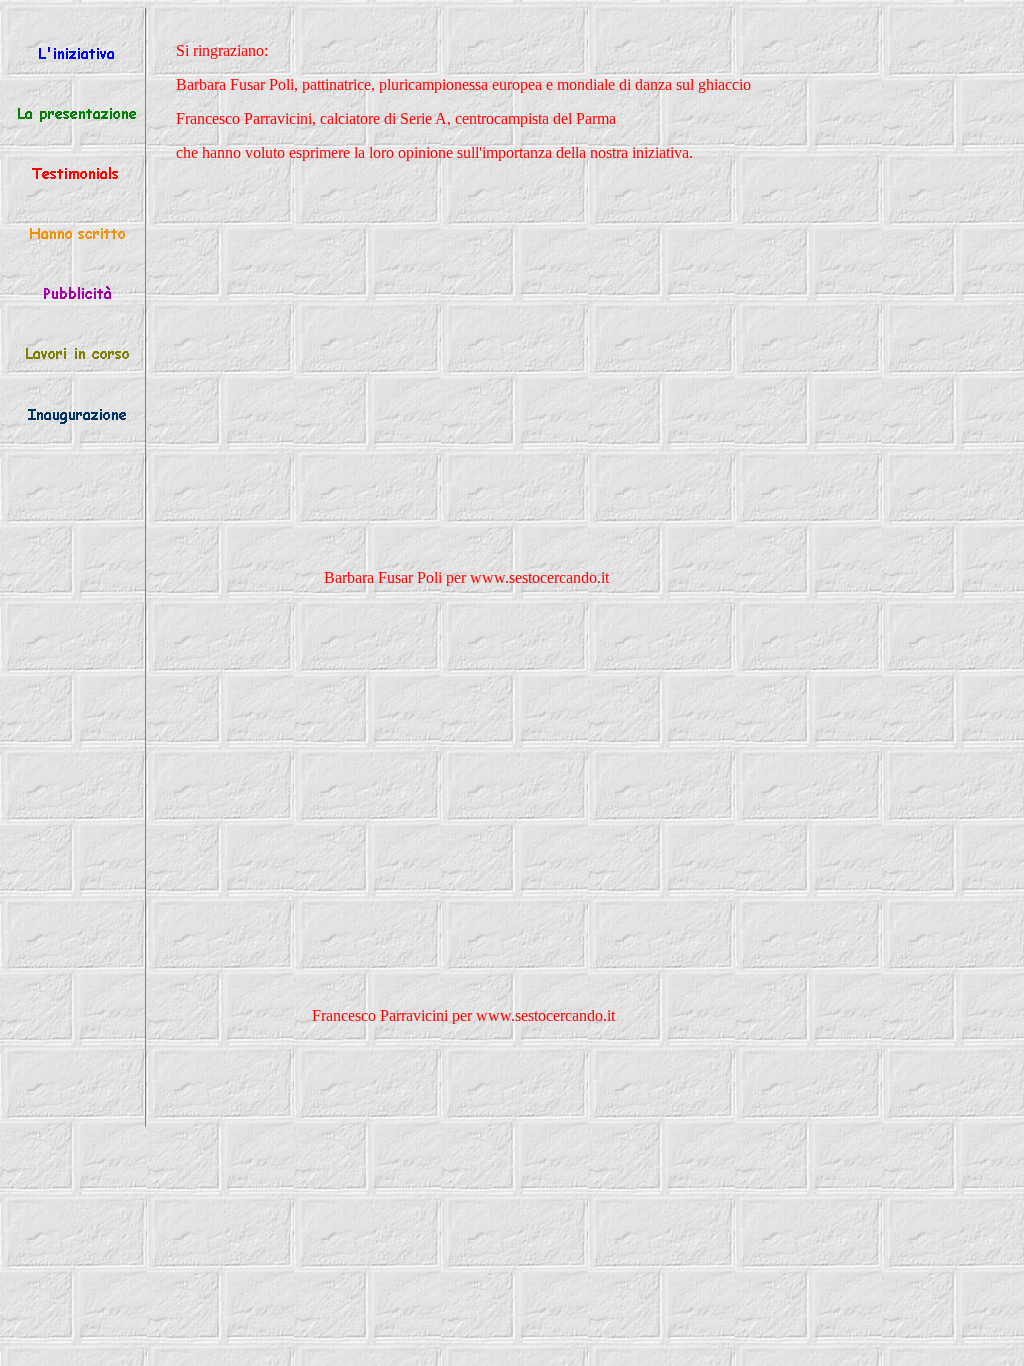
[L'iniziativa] (77, 56)
